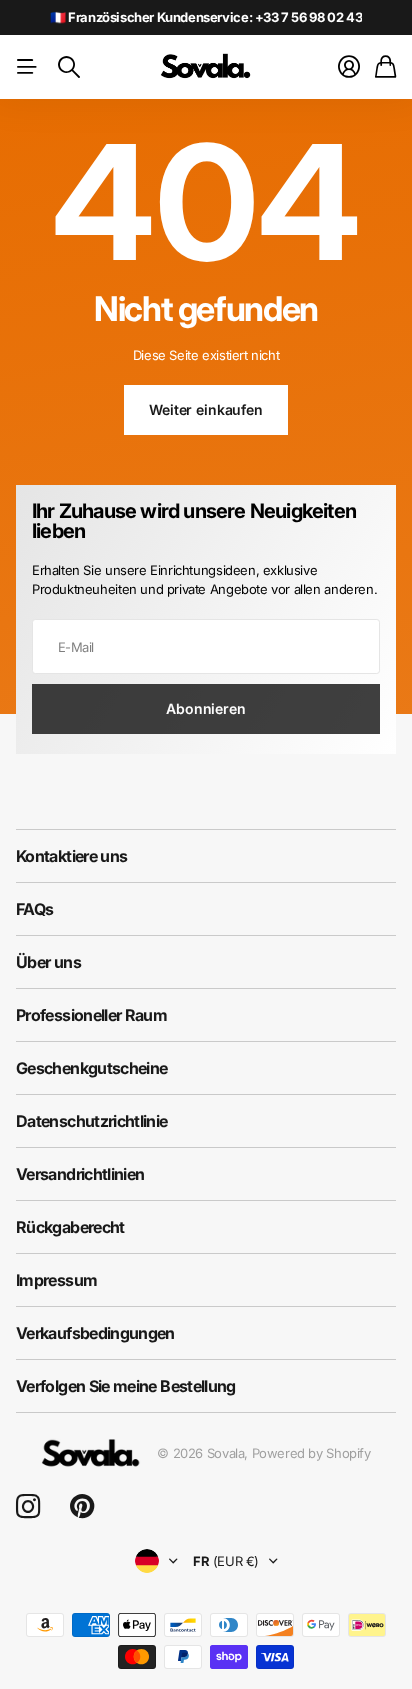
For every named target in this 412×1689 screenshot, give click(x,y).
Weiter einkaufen (206, 409)
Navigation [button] (27, 67)
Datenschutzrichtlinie (92, 1121)
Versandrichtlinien (80, 1174)
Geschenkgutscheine (91, 1068)
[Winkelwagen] (385, 67)
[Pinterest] (82, 1507)
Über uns (48, 962)
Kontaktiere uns (71, 856)
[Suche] (69, 67)
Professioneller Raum (91, 1015)
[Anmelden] (349, 67)
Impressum (56, 1280)
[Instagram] (28, 1507)
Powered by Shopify (311, 1453)
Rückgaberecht (70, 1227)
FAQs (34, 909)
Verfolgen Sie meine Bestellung (126, 1386)
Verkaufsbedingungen (95, 1333)
